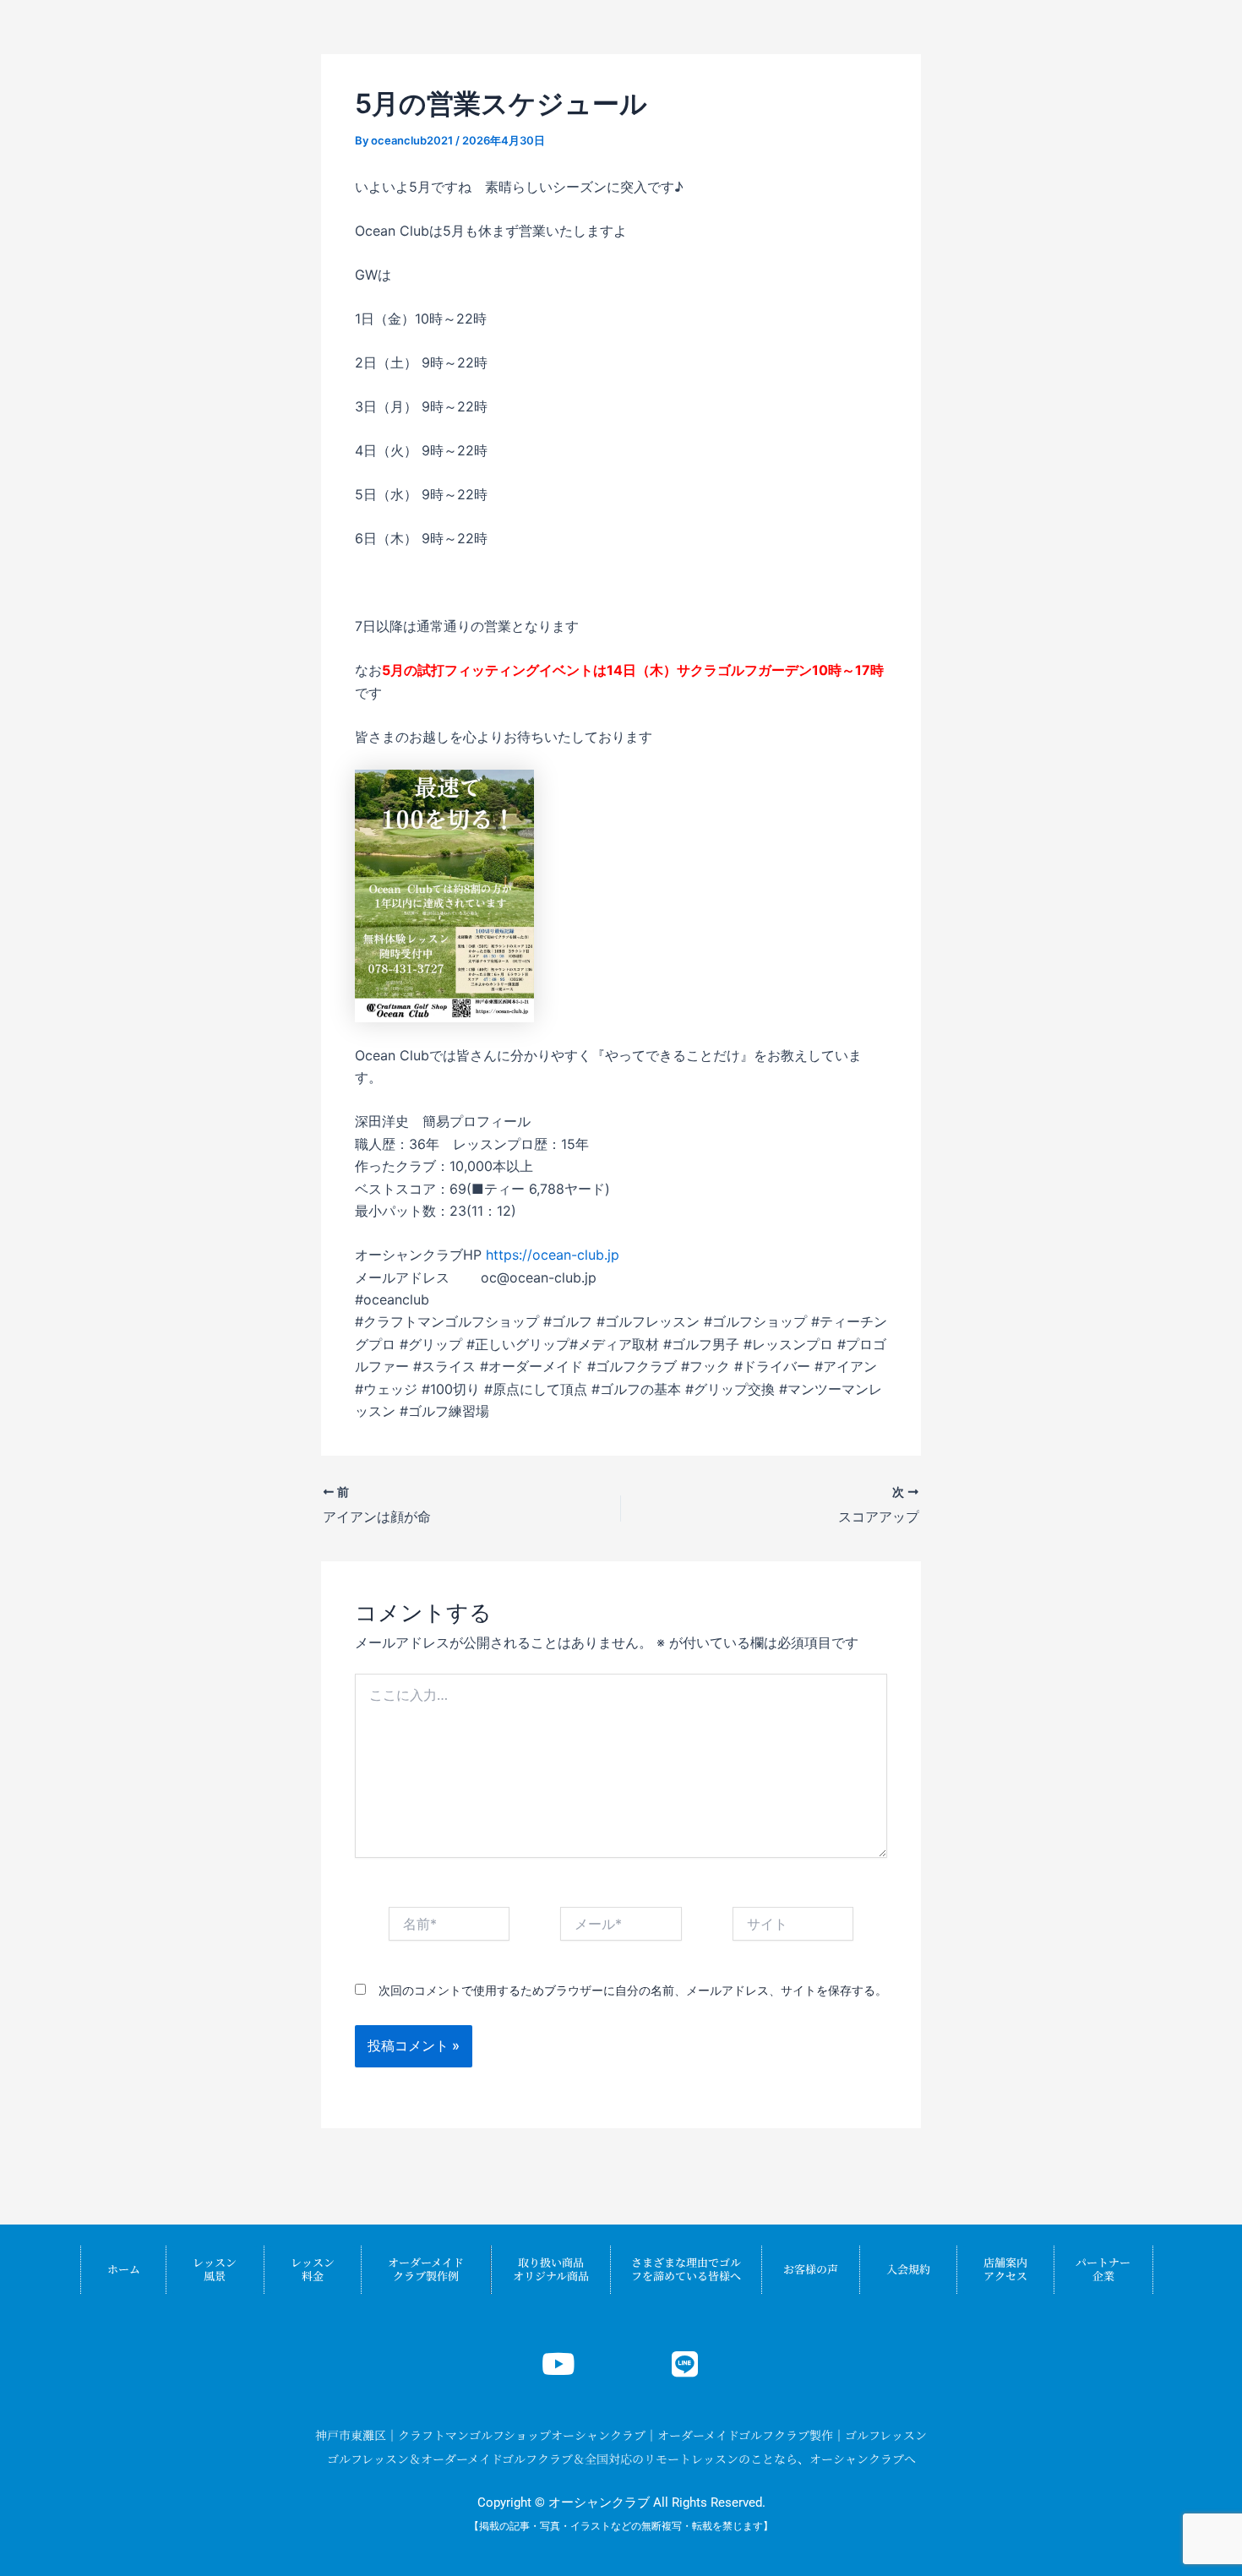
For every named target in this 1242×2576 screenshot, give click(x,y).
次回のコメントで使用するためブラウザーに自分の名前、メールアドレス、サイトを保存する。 (633, 1990)
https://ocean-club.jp (553, 1255)
